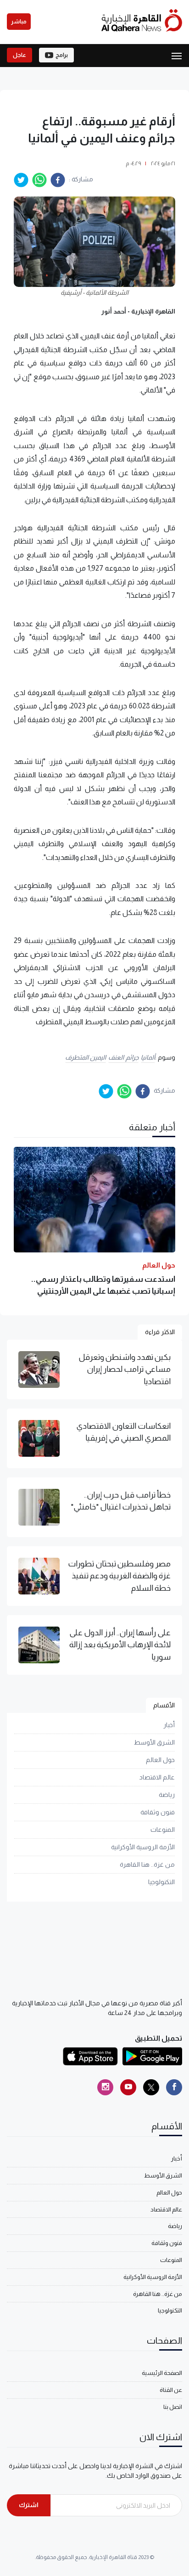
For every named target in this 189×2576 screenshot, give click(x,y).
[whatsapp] (39, 180)
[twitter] (21, 180)
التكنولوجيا (161, 1882)
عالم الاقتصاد (157, 1777)
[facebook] (58, 180)
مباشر (19, 22)
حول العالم (160, 1760)
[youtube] (128, 2087)
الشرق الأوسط (154, 1742)
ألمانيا (148, 1057)
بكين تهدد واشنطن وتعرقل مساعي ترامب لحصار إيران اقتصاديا (125, 1369)
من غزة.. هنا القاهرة (147, 1864)
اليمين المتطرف (86, 1057)
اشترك (29, 2505)
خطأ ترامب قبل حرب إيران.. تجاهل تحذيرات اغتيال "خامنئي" (121, 1501)
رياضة (167, 1795)
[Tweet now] (151, 2087)
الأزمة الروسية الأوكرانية (143, 1847)
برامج (62, 55)
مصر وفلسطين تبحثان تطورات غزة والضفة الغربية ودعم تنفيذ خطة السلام (119, 1576)
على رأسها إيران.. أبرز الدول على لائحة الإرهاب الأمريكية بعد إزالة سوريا (120, 1645)
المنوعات (163, 1830)
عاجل (19, 55)
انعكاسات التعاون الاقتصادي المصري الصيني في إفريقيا (123, 1432)
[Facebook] (174, 2087)
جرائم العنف (123, 1057)
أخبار (169, 1725)
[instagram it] (105, 2087)
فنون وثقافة (158, 1812)
